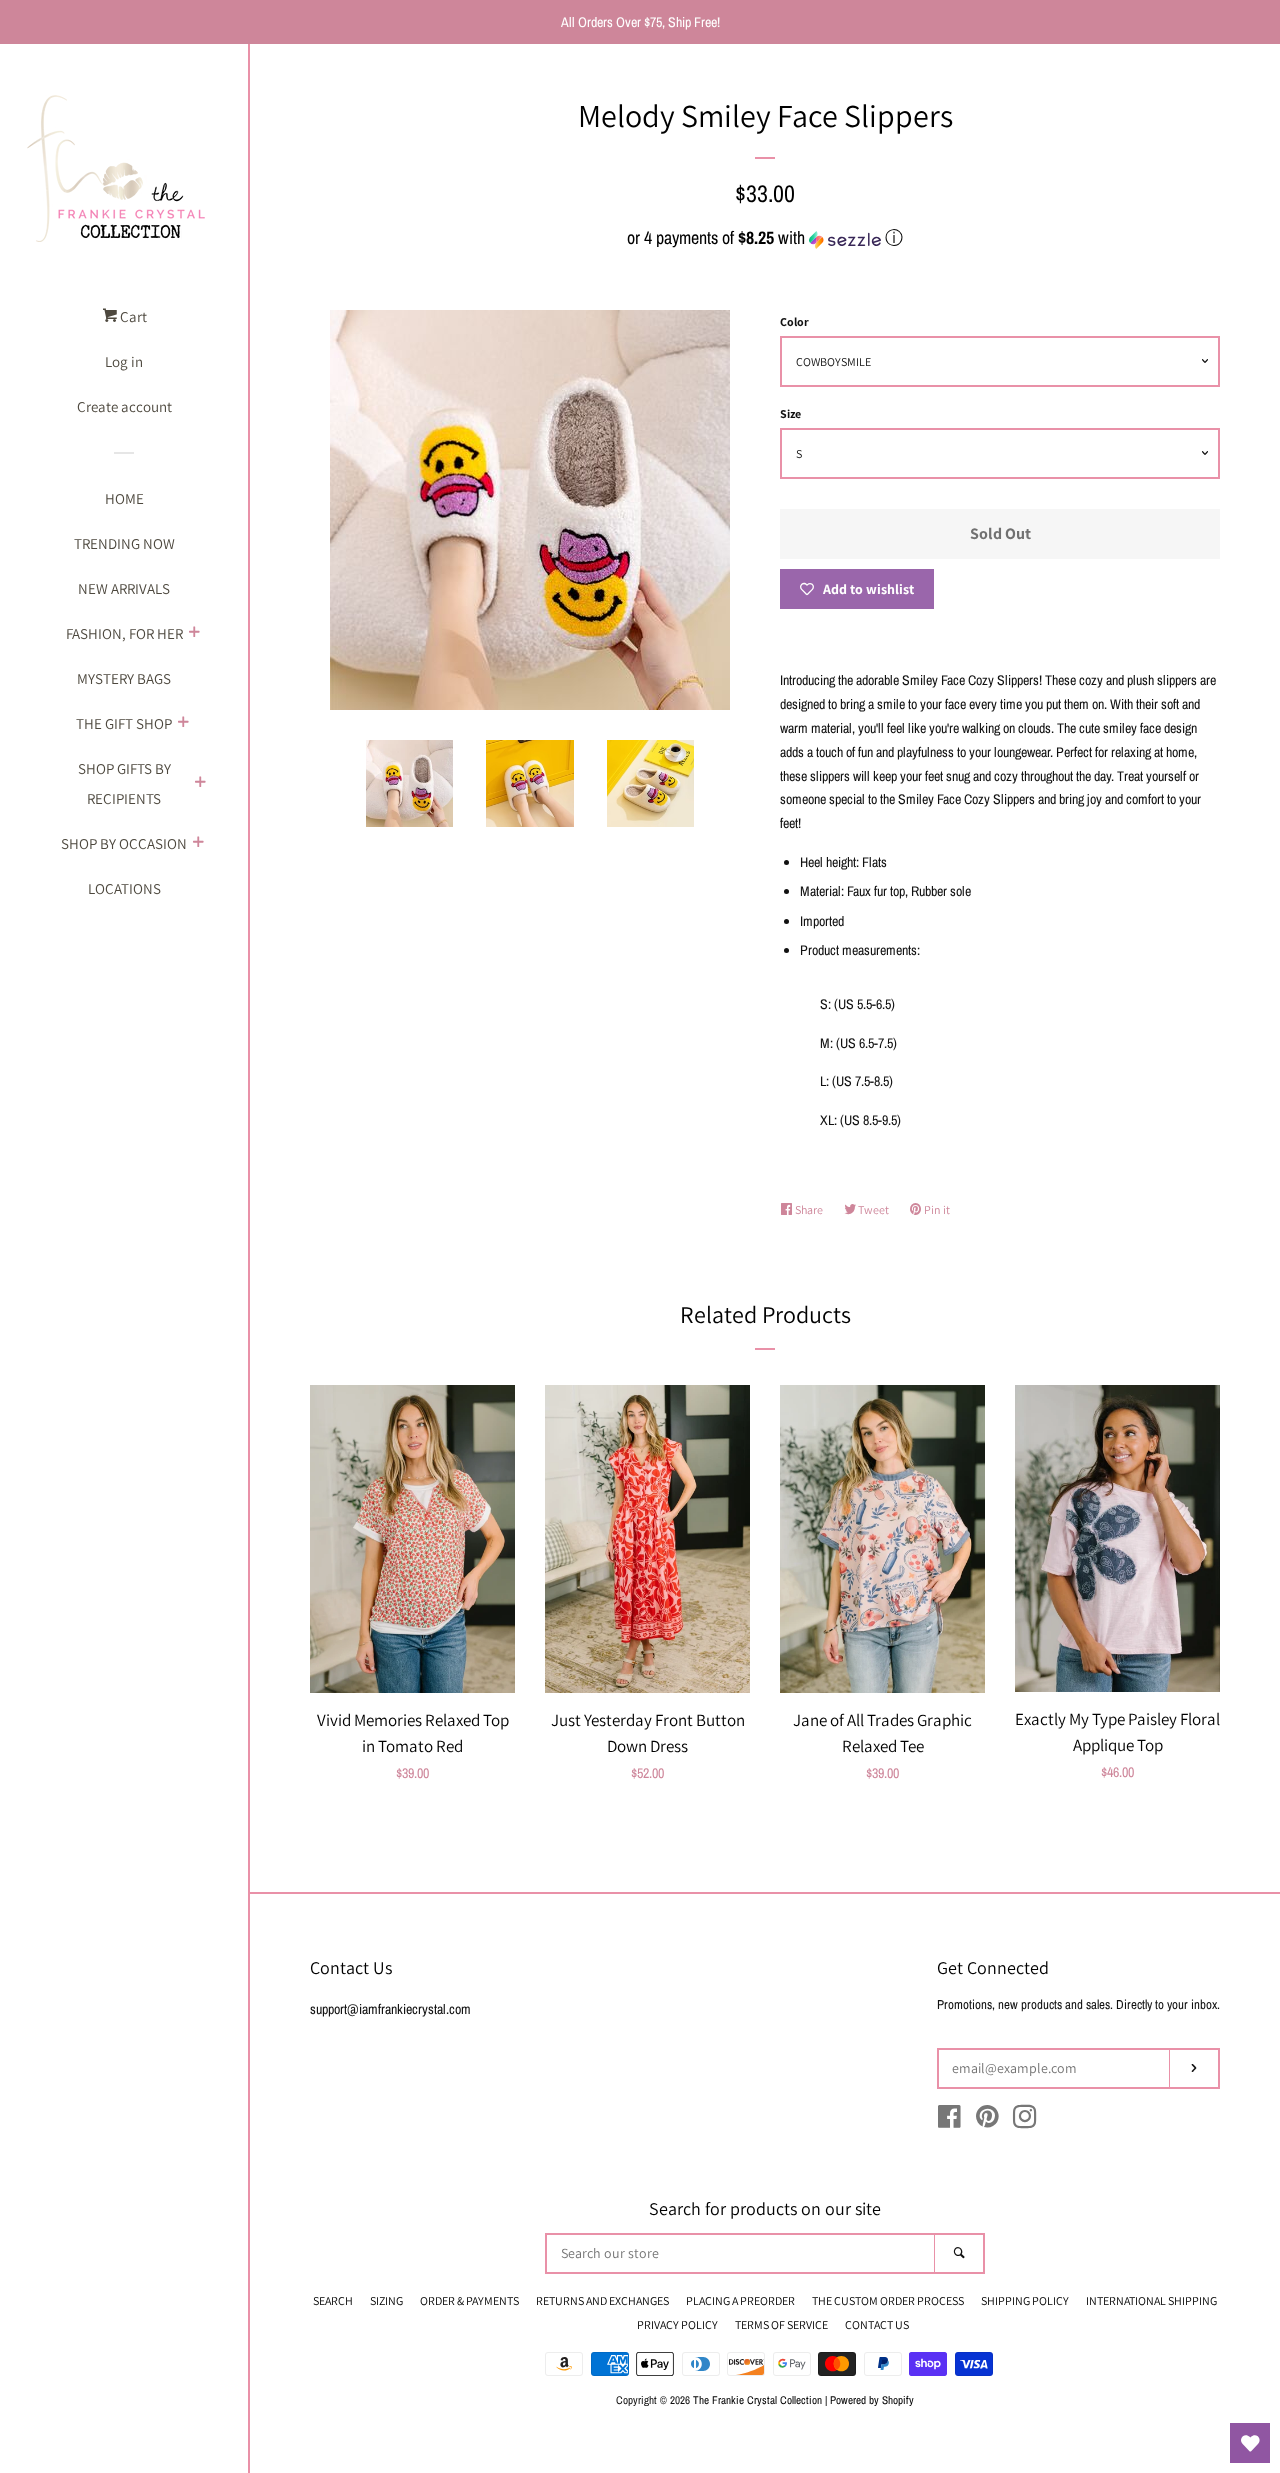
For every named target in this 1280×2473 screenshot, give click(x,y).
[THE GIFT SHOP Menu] (183, 724)
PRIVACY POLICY (677, 2324)
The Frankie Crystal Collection (757, 2399)
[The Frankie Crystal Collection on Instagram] (1025, 2121)
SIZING (386, 2300)
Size (790, 413)
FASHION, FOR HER (124, 633)
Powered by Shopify (872, 2399)
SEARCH (333, 2300)
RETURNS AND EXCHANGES (602, 2300)
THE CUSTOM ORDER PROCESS (888, 2300)
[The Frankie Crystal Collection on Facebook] (949, 2121)
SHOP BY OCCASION (124, 843)
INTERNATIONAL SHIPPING (1151, 2300)
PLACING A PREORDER (740, 2300)
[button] (765, 237)
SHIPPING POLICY (1025, 2300)
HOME (124, 498)
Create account (124, 406)
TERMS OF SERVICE (781, 2324)
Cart (132, 316)
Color (794, 321)
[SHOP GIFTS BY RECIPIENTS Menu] (200, 784)
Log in (124, 361)
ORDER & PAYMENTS (469, 2300)
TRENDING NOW (124, 543)
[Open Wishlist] (1250, 2443)
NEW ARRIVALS (124, 588)
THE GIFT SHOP (124, 723)
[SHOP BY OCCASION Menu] (198, 844)
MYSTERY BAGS (124, 678)
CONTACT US (877, 2324)
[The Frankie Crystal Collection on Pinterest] (987, 2121)
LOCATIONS (124, 888)
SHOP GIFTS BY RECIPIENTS (124, 783)
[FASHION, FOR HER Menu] (194, 634)
